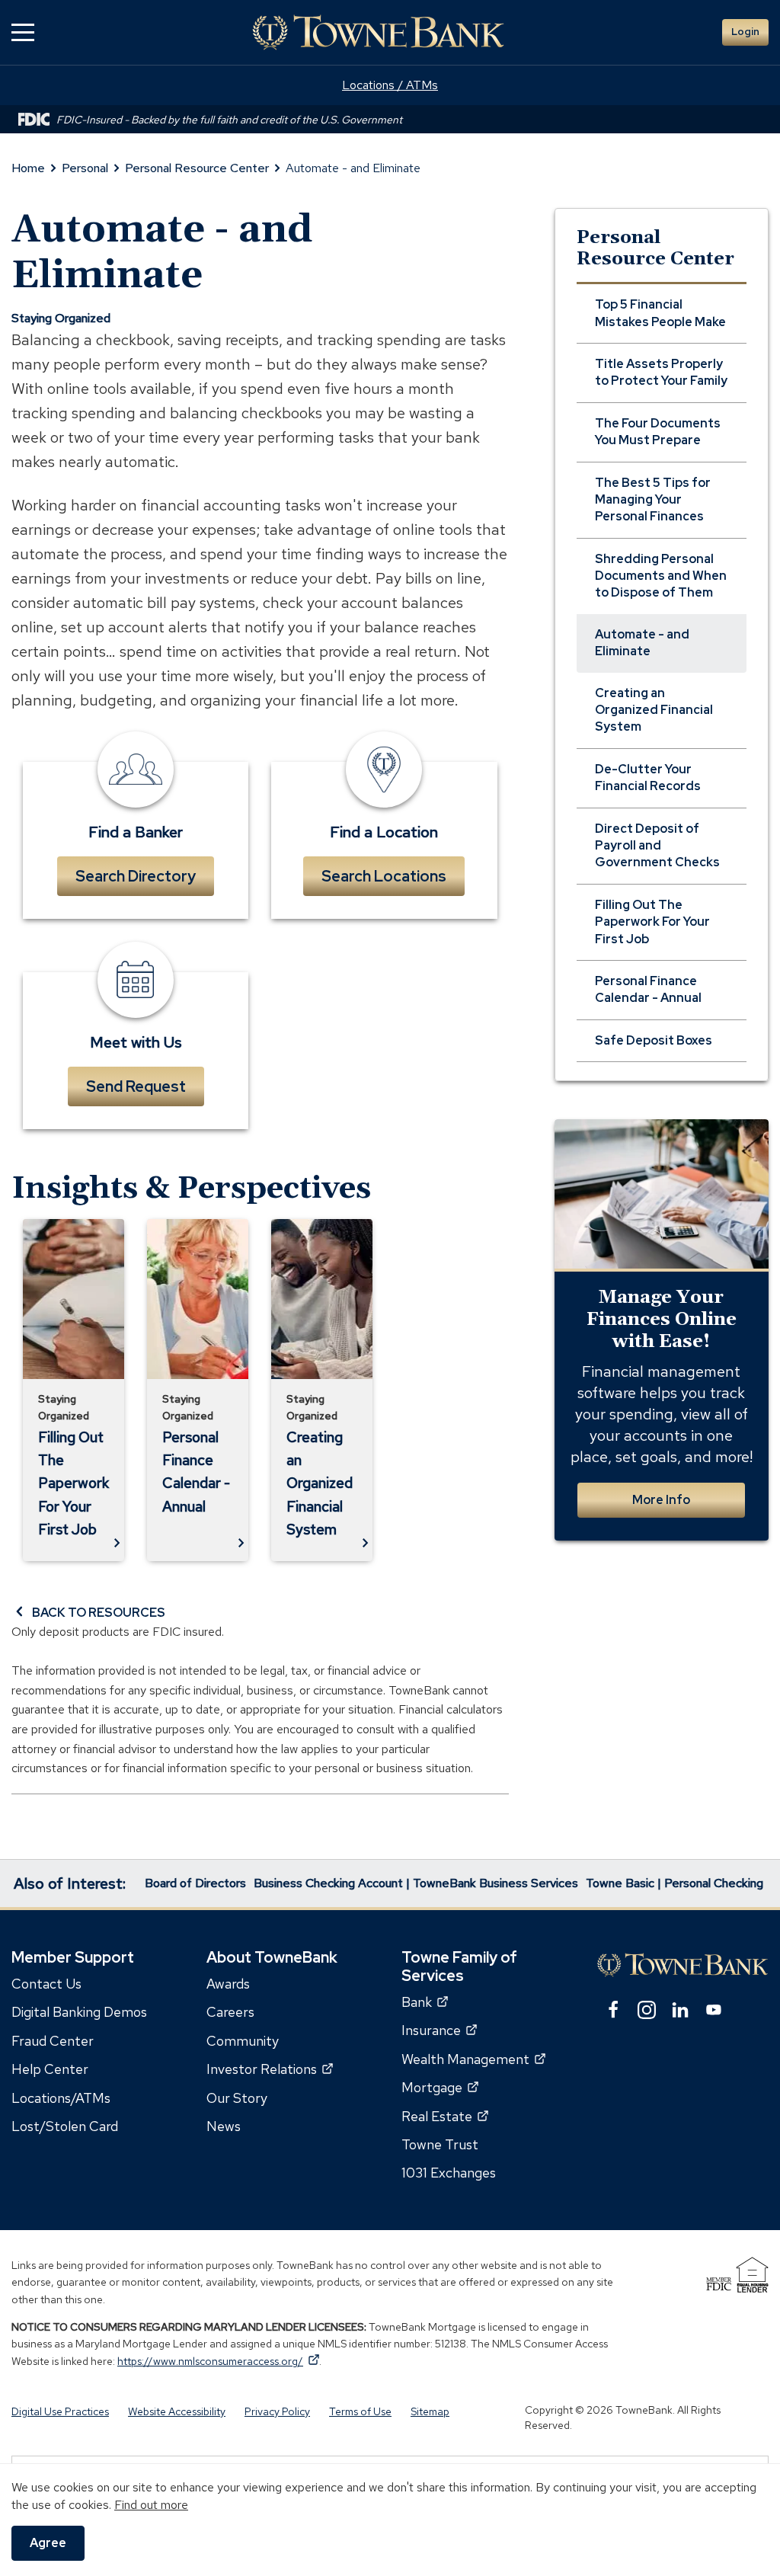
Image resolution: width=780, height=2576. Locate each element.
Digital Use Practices (60, 2411)
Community (243, 2041)
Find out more (151, 2505)
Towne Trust (440, 2144)
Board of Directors (195, 1883)
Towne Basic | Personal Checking (675, 1883)
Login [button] (745, 32)
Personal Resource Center (197, 168)
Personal (85, 168)
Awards (228, 1984)
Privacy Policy (277, 2411)
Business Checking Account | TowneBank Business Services (416, 1883)
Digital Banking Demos (79, 2013)
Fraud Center (53, 2041)
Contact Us (46, 1984)
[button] (23, 32)
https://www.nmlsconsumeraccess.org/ (218, 2361)
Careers (230, 2013)
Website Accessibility (177, 2411)
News (224, 2126)
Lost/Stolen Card (65, 2126)
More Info (661, 1500)
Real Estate (445, 2116)
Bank (425, 2002)
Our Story (237, 2098)
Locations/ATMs (61, 2098)
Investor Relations (270, 2069)
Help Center (50, 2069)
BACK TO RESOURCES (99, 1613)
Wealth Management (473, 2059)
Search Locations (384, 876)
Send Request (136, 1086)
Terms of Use (360, 2411)
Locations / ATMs (390, 85)
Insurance (439, 2031)
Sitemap (430, 2411)
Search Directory (136, 876)
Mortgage (440, 2087)
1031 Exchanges (449, 2173)
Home (28, 168)
